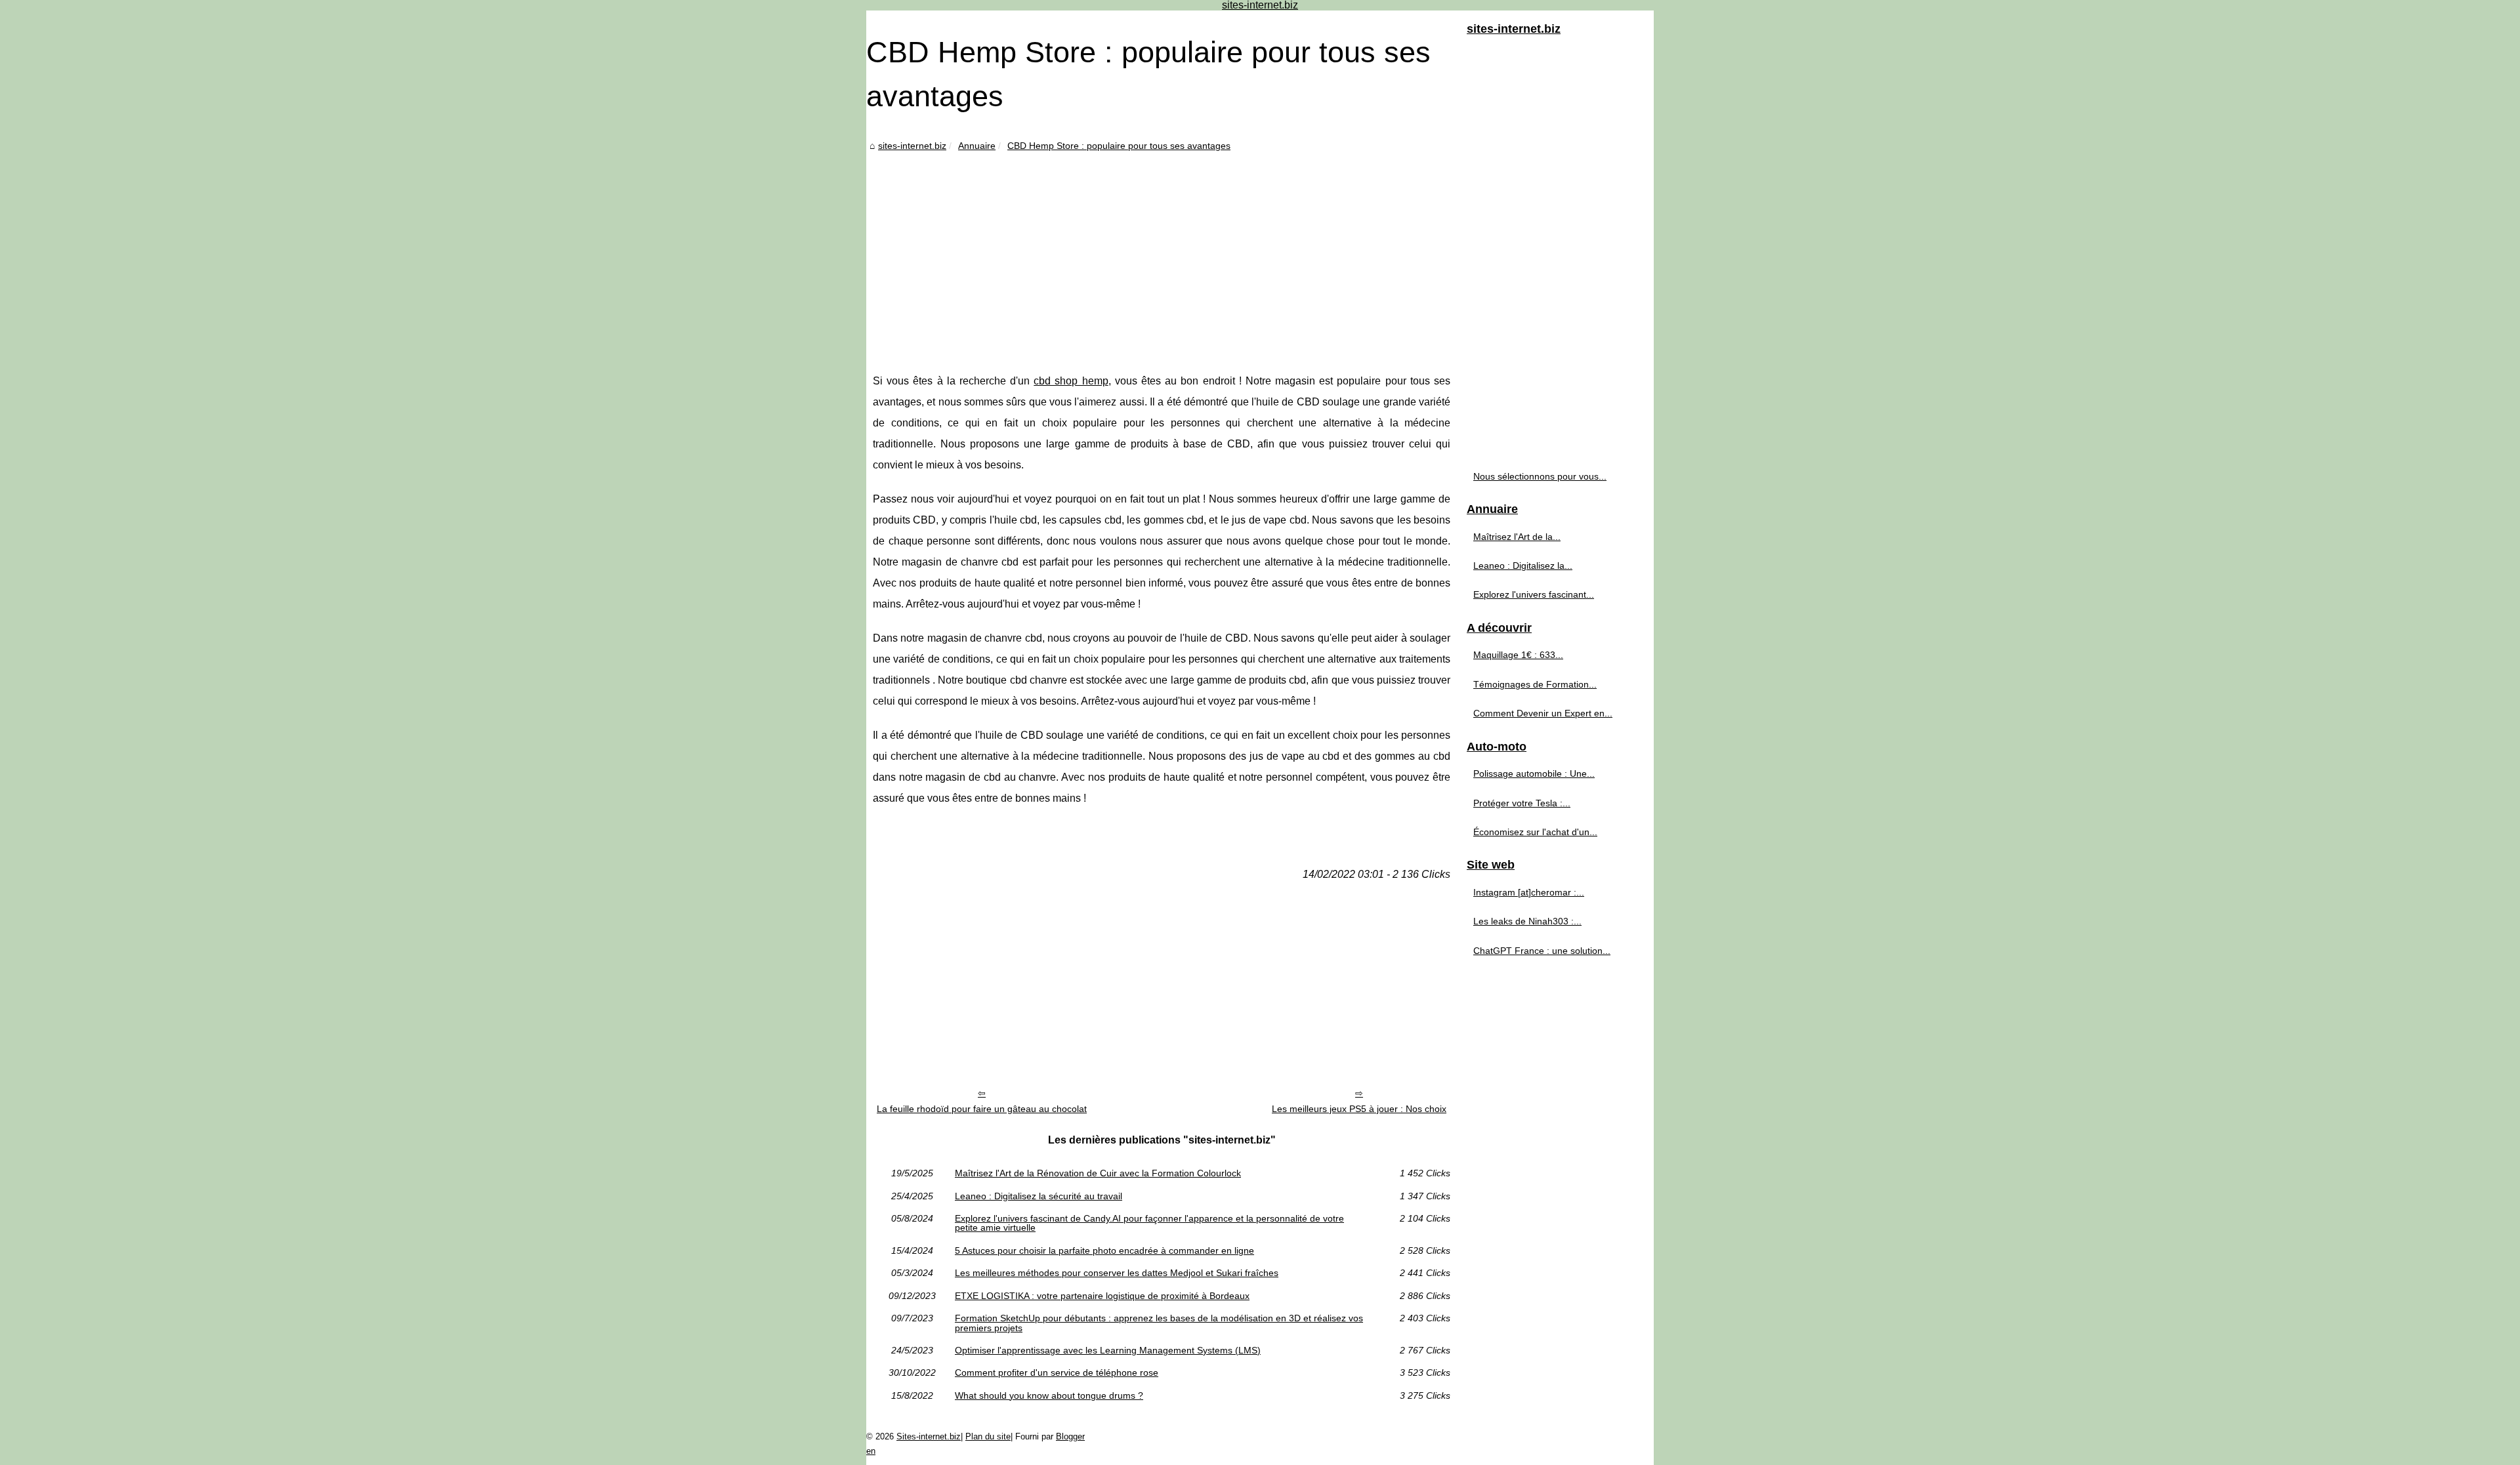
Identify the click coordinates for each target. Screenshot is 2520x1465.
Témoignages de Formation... (1535, 684)
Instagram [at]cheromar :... (1529, 892)
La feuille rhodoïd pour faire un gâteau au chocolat (982, 1109)
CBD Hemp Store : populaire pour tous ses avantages (1119, 146)
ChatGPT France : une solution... (1542, 951)
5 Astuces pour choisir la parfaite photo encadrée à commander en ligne (1104, 1250)
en (871, 1451)
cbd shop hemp (1071, 381)
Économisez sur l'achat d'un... (1535, 832)
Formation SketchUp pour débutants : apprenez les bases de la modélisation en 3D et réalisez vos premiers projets (1159, 1323)
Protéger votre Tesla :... (1522, 803)
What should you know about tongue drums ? (1049, 1395)
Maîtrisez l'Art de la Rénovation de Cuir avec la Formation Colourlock (1098, 1173)
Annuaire (977, 146)
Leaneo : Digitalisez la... (1523, 566)
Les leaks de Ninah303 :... (1527, 921)
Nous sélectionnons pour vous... (1540, 476)
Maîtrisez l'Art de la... (1517, 537)
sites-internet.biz (912, 146)
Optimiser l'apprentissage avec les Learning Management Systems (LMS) (1108, 1350)
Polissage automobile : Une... (1534, 774)
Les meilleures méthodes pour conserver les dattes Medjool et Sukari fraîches (1117, 1273)
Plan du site (988, 1436)
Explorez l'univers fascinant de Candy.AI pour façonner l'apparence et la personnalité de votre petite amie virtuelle (1149, 1223)
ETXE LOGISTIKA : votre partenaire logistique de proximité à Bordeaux (1102, 1296)
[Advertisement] (1162, 253)
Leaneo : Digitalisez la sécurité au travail (1039, 1196)
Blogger (1070, 1436)
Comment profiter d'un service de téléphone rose (1057, 1372)
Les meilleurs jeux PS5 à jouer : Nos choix (1359, 1109)
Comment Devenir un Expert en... (1543, 713)
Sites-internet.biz (929, 1436)
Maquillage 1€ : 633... (1518, 655)
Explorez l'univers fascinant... (1534, 594)
